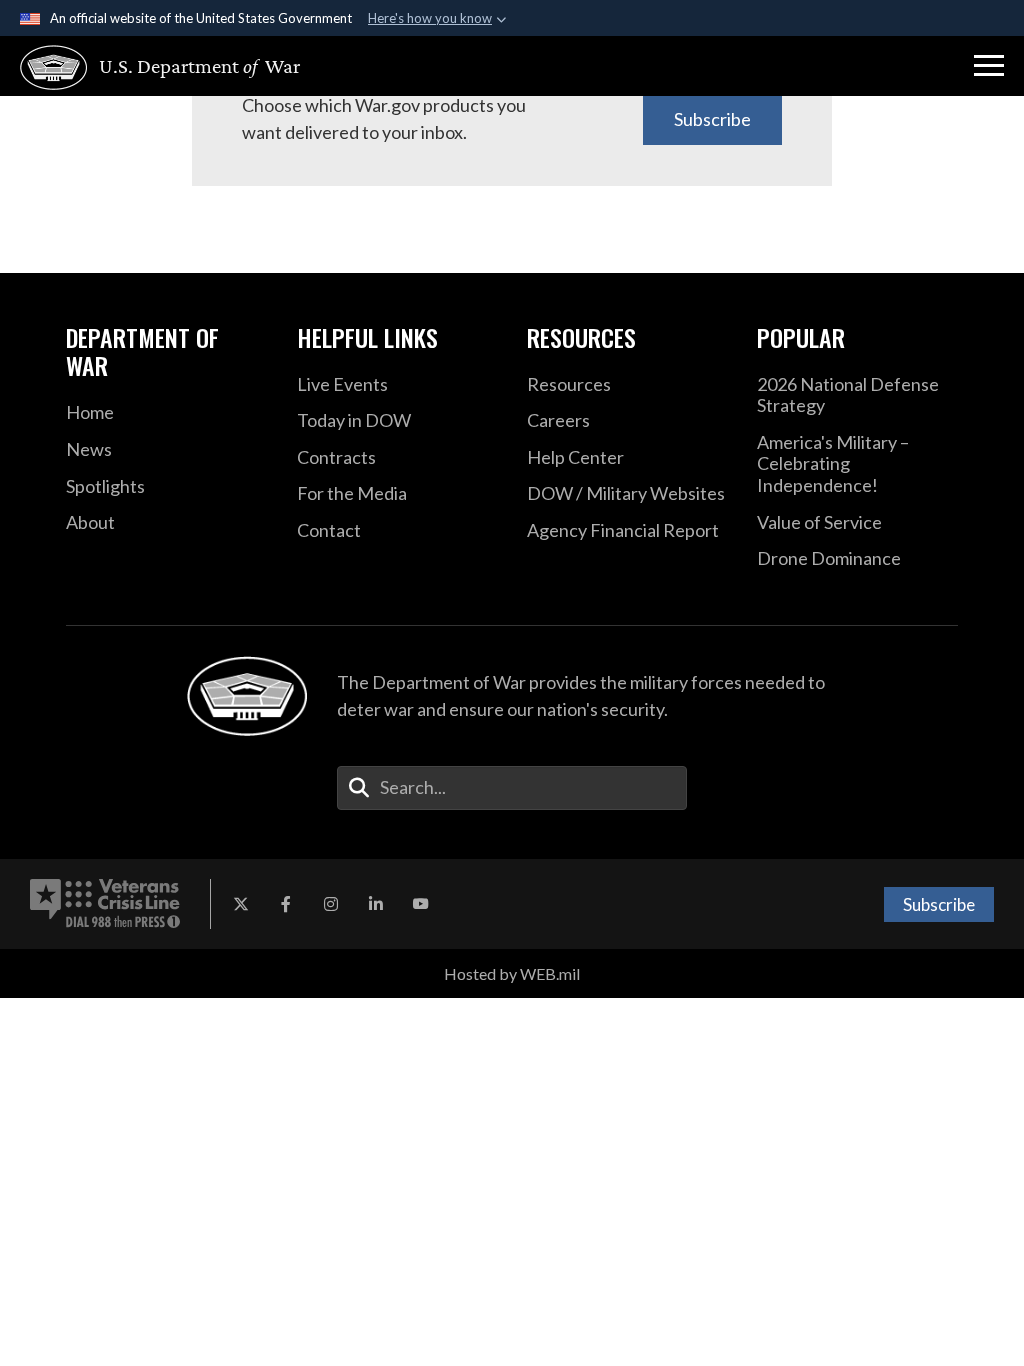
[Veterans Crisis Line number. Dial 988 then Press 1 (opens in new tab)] (105, 904)
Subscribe (712, 119)
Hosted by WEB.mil (512, 973)
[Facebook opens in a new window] (286, 904)
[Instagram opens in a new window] (331, 904)
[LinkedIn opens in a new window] (376, 904)
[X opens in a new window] (241, 904)
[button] (989, 66)
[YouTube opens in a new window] (421, 904)
